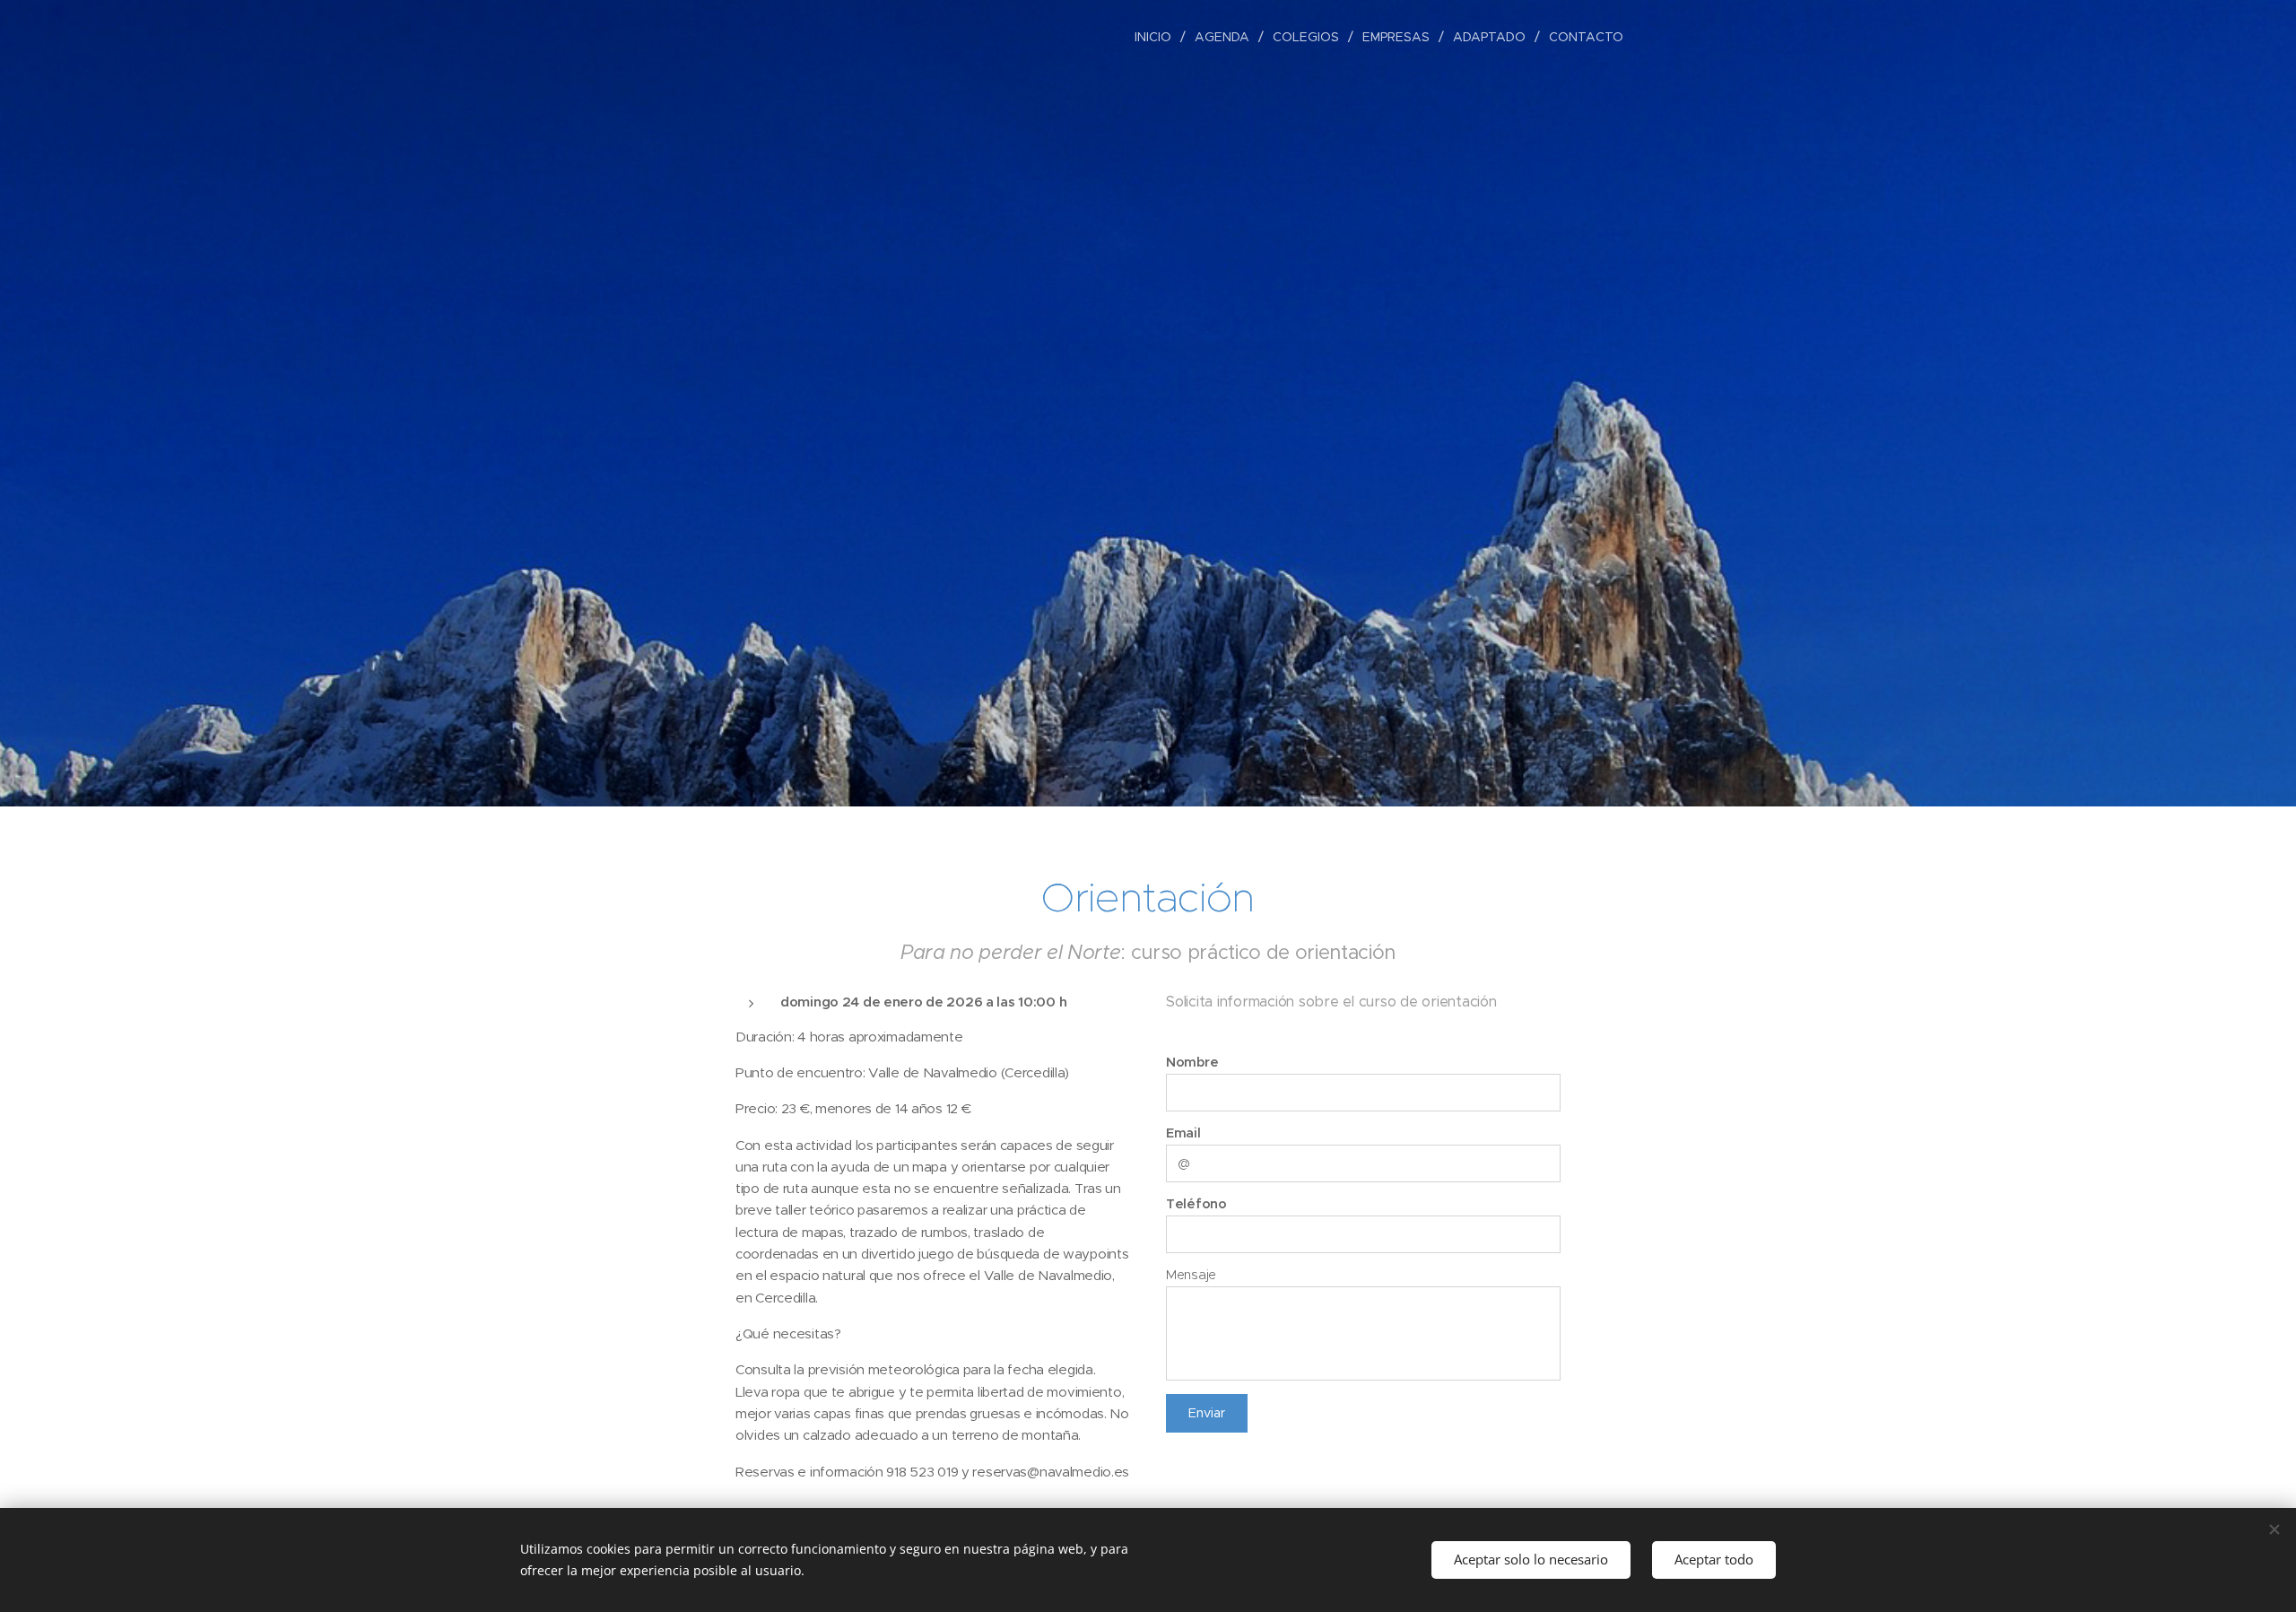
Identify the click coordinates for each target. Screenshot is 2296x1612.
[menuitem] (1158, 37)
